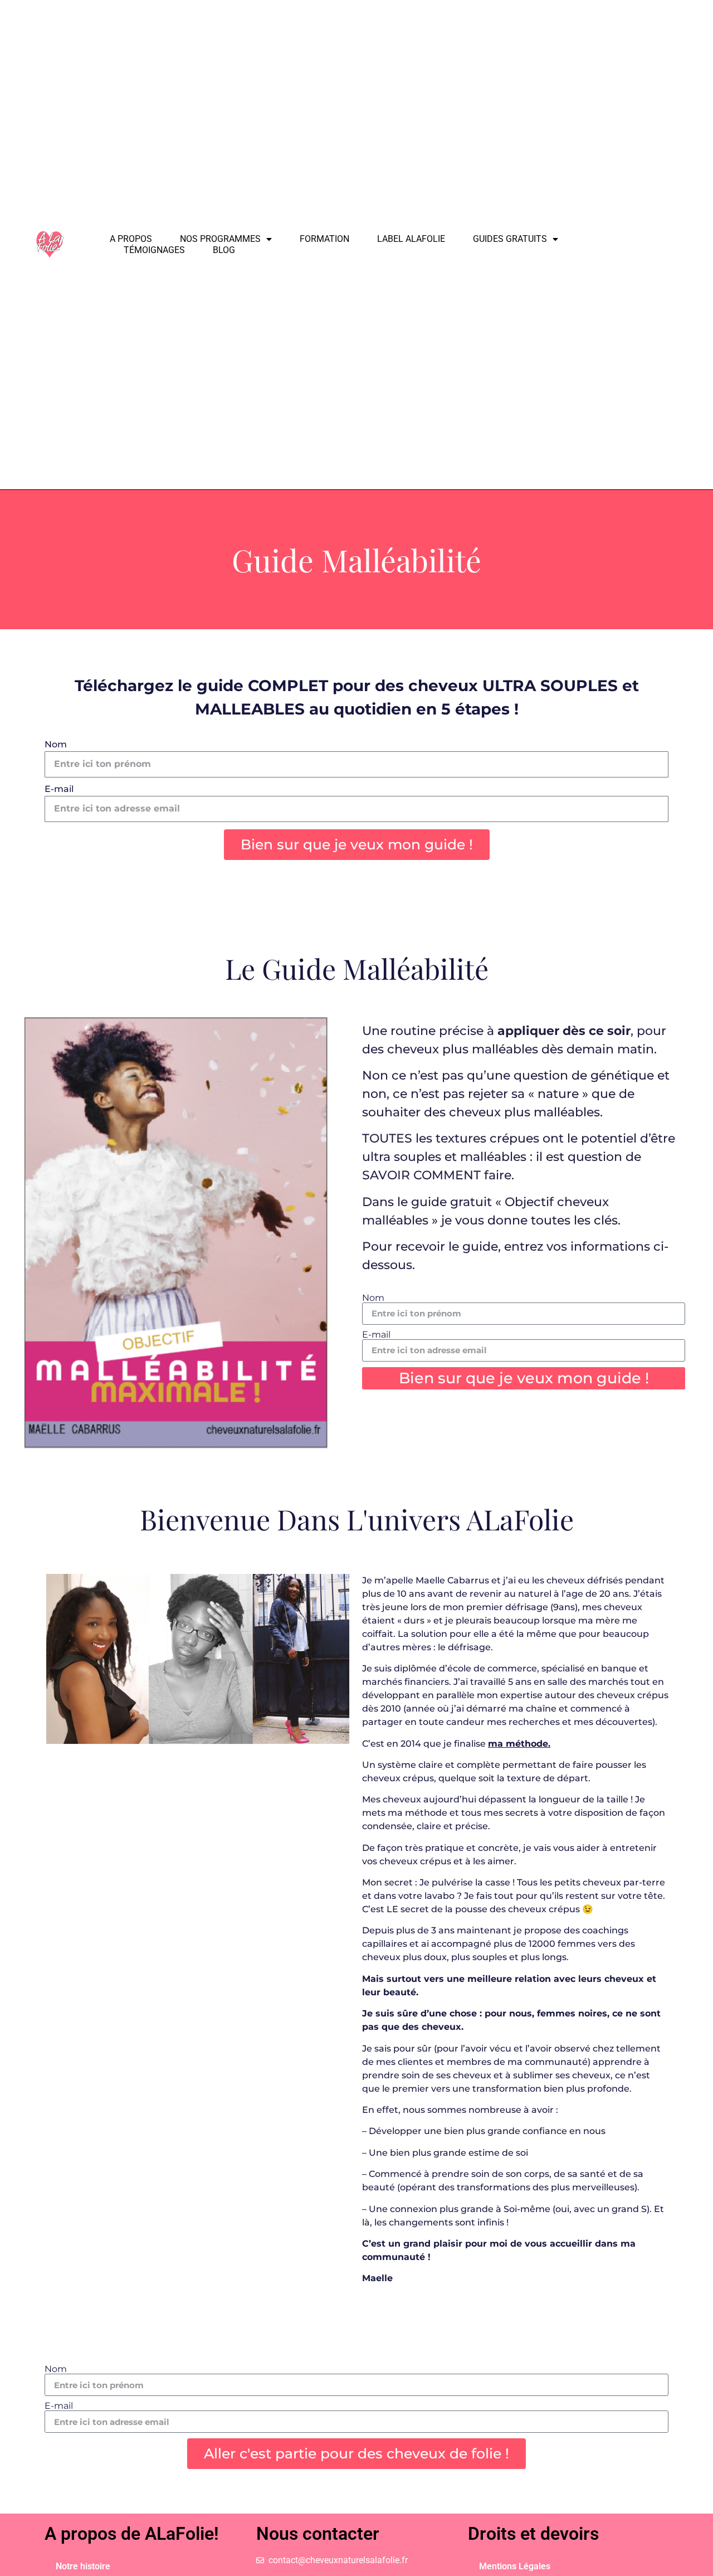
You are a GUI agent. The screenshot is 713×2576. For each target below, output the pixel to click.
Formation (324, 239)
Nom (56, 745)
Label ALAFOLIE (411, 239)
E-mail (59, 789)
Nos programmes (220, 239)
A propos (131, 239)
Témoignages (154, 250)
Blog (224, 250)
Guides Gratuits (510, 239)
